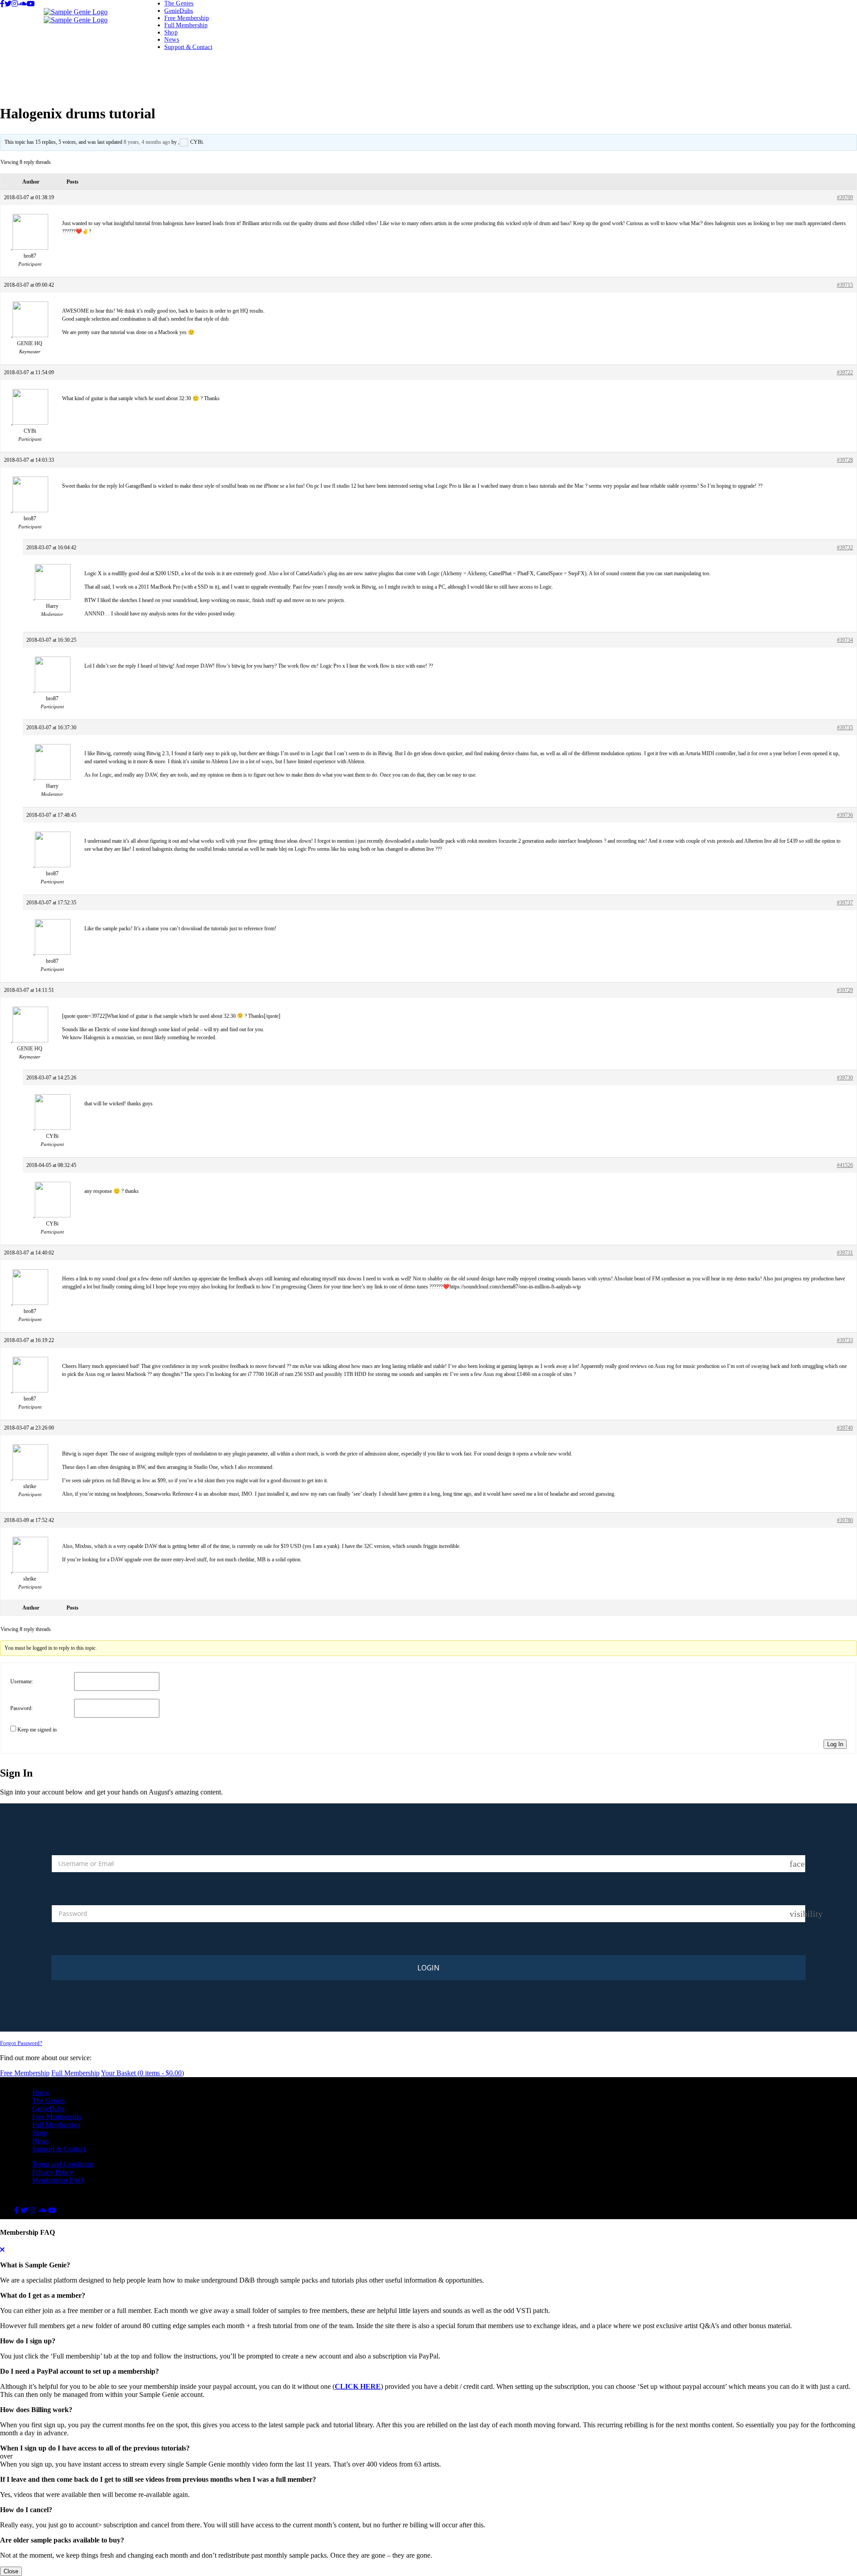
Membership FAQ (58, 2180)
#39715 (845, 285)
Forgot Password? (21, 2043)
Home (41, 2093)
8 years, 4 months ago (147, 142)
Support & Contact (188, 47)
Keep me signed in (37, 1730)
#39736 (845, 815)
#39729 (845, 990)
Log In (835, 1744)
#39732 (845, 548)
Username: (22, 1681)
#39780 (845, 1520)
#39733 (845, 1340)
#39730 (845, 1078)
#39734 (845, 640)
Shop (171, 32)
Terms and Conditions (63, 2164)
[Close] (2, 2250)
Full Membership (186, 25)
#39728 (845, 460)
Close (11, 2571)
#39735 (845, 728)
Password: (21, 1708)
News (172, 40)
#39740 (845, 1428)
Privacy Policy (53, 2172)
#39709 (845, 197)
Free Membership (187, 18)
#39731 (845, 1253)
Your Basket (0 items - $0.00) (142, 2073)
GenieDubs (179, 10)
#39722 (845, 372)
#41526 (845, 1165)
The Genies (179, 3)
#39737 (845, 903)
